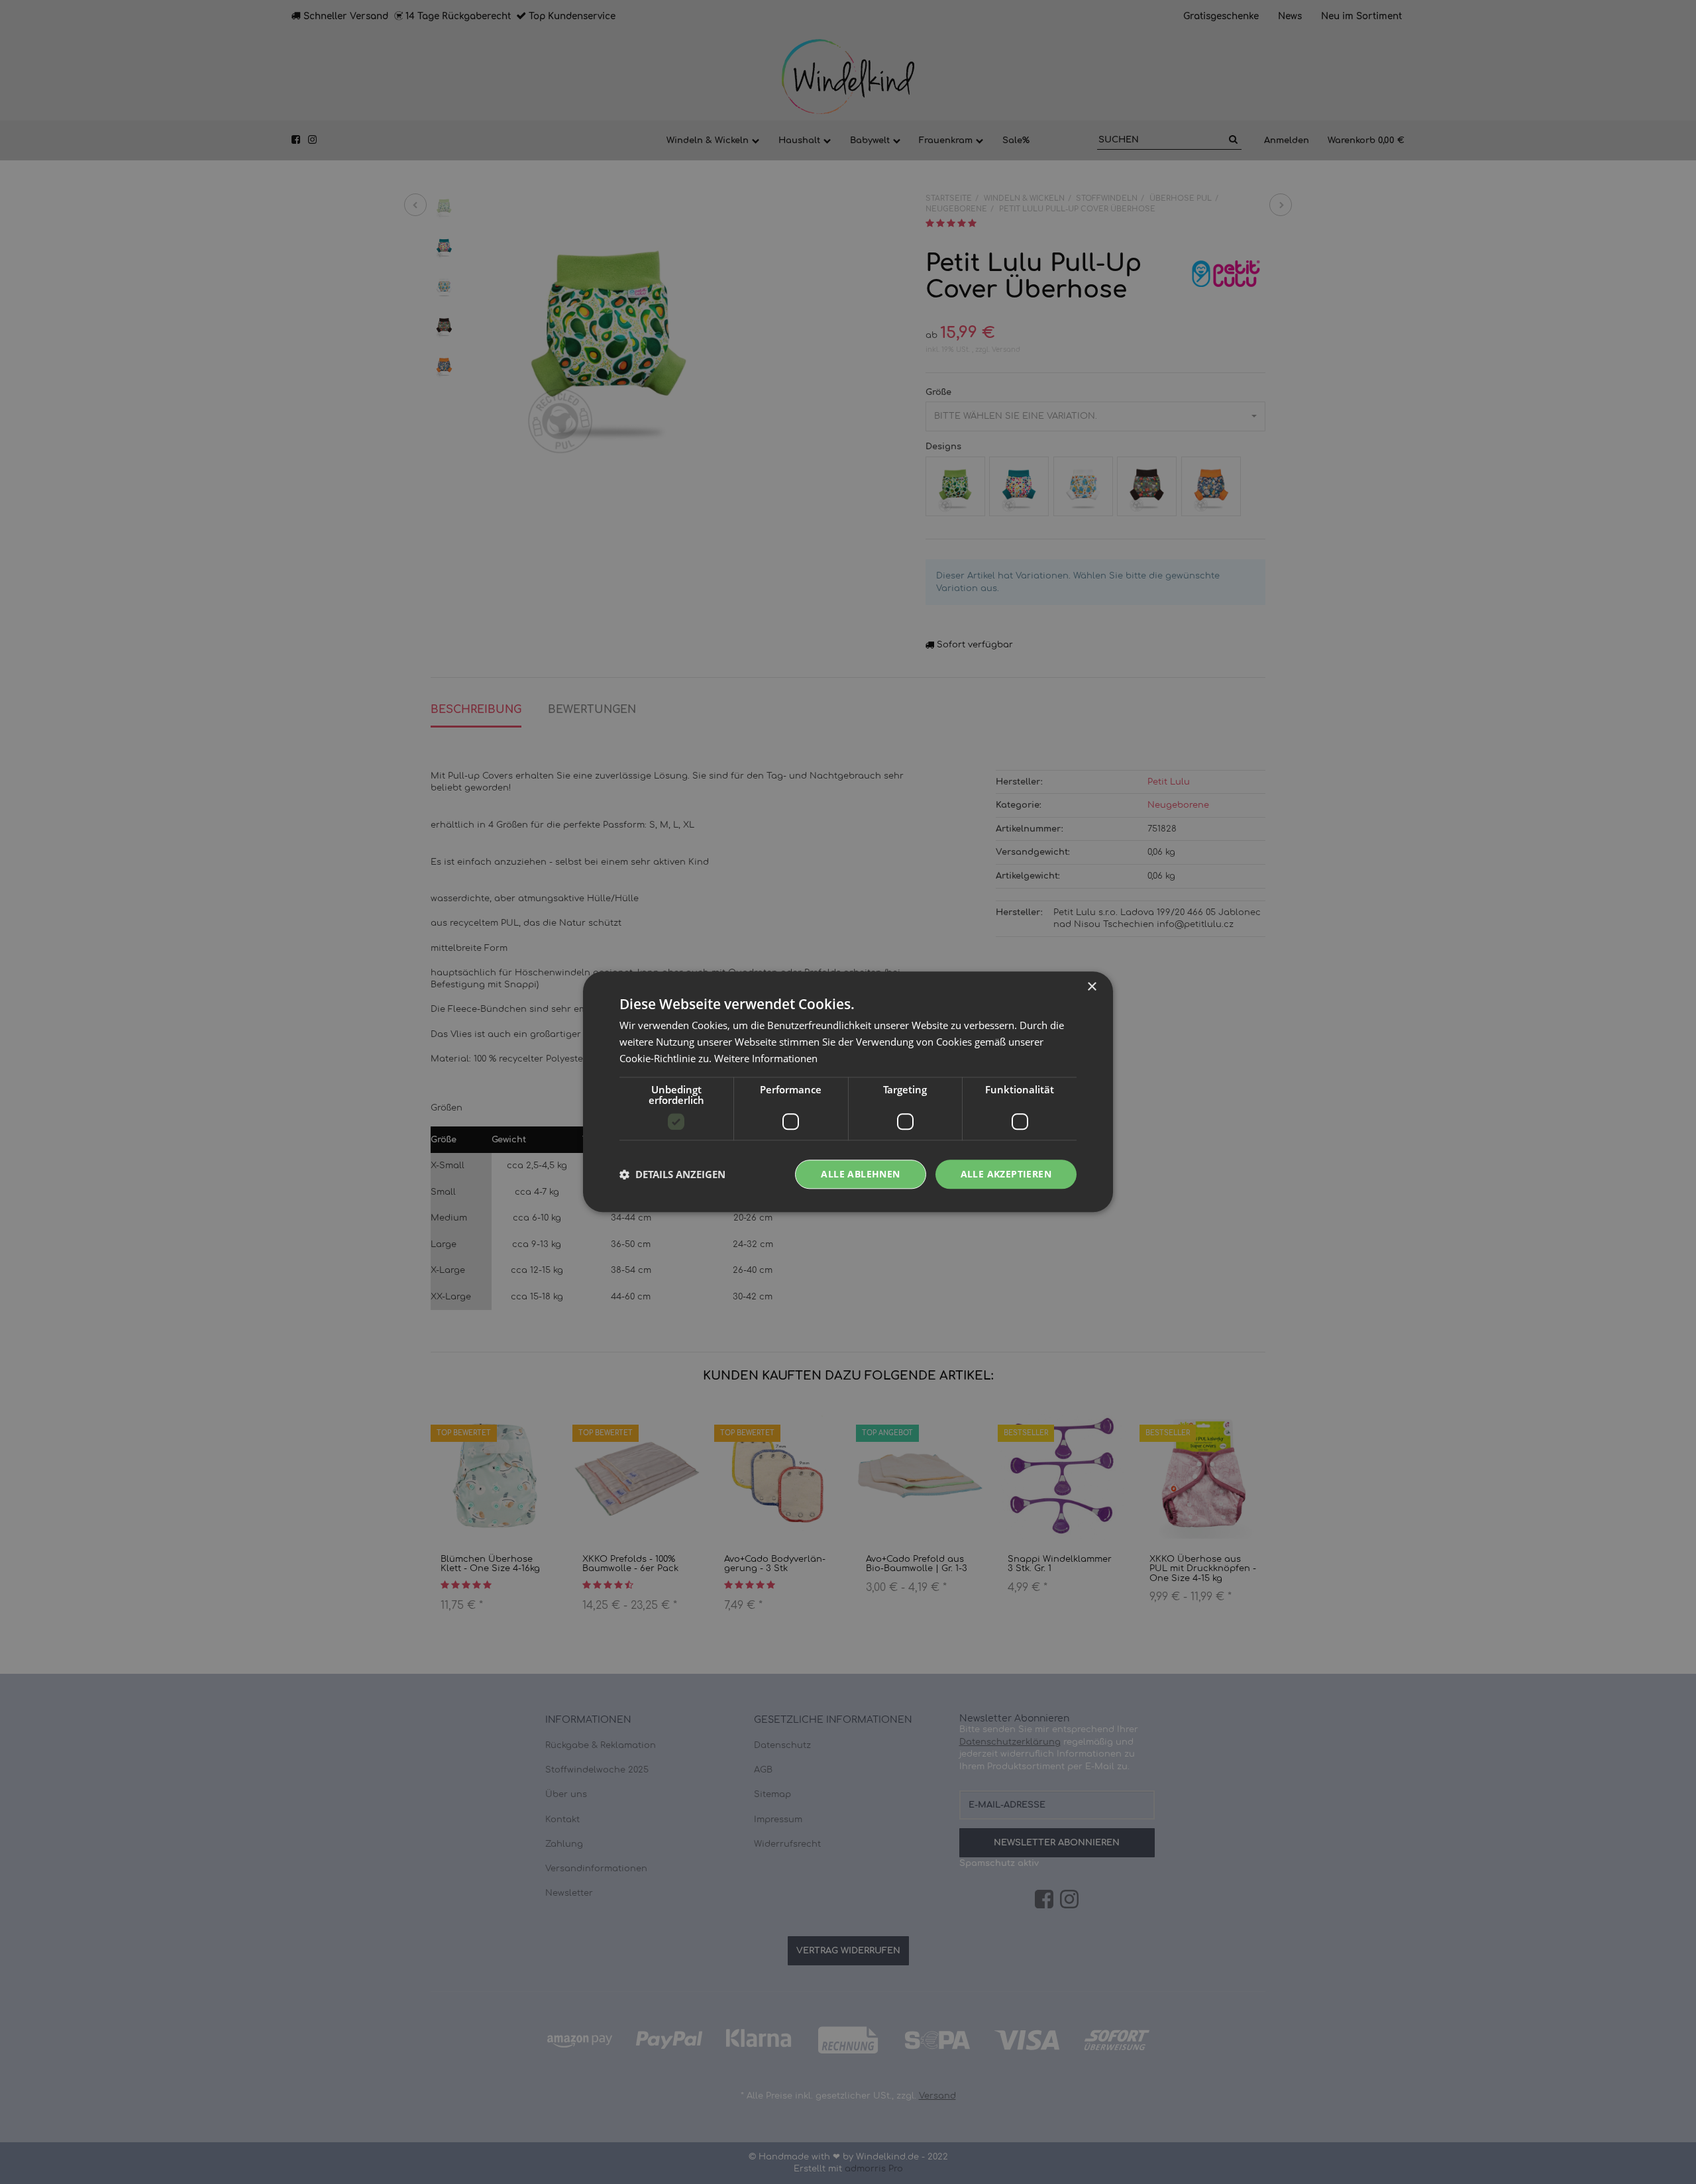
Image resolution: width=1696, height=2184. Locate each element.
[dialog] (848, 1092)
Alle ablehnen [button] (860, 1174)
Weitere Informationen (766, 1058)
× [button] (1091, 987)
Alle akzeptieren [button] (1006, 1174)
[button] (672, 1174)
